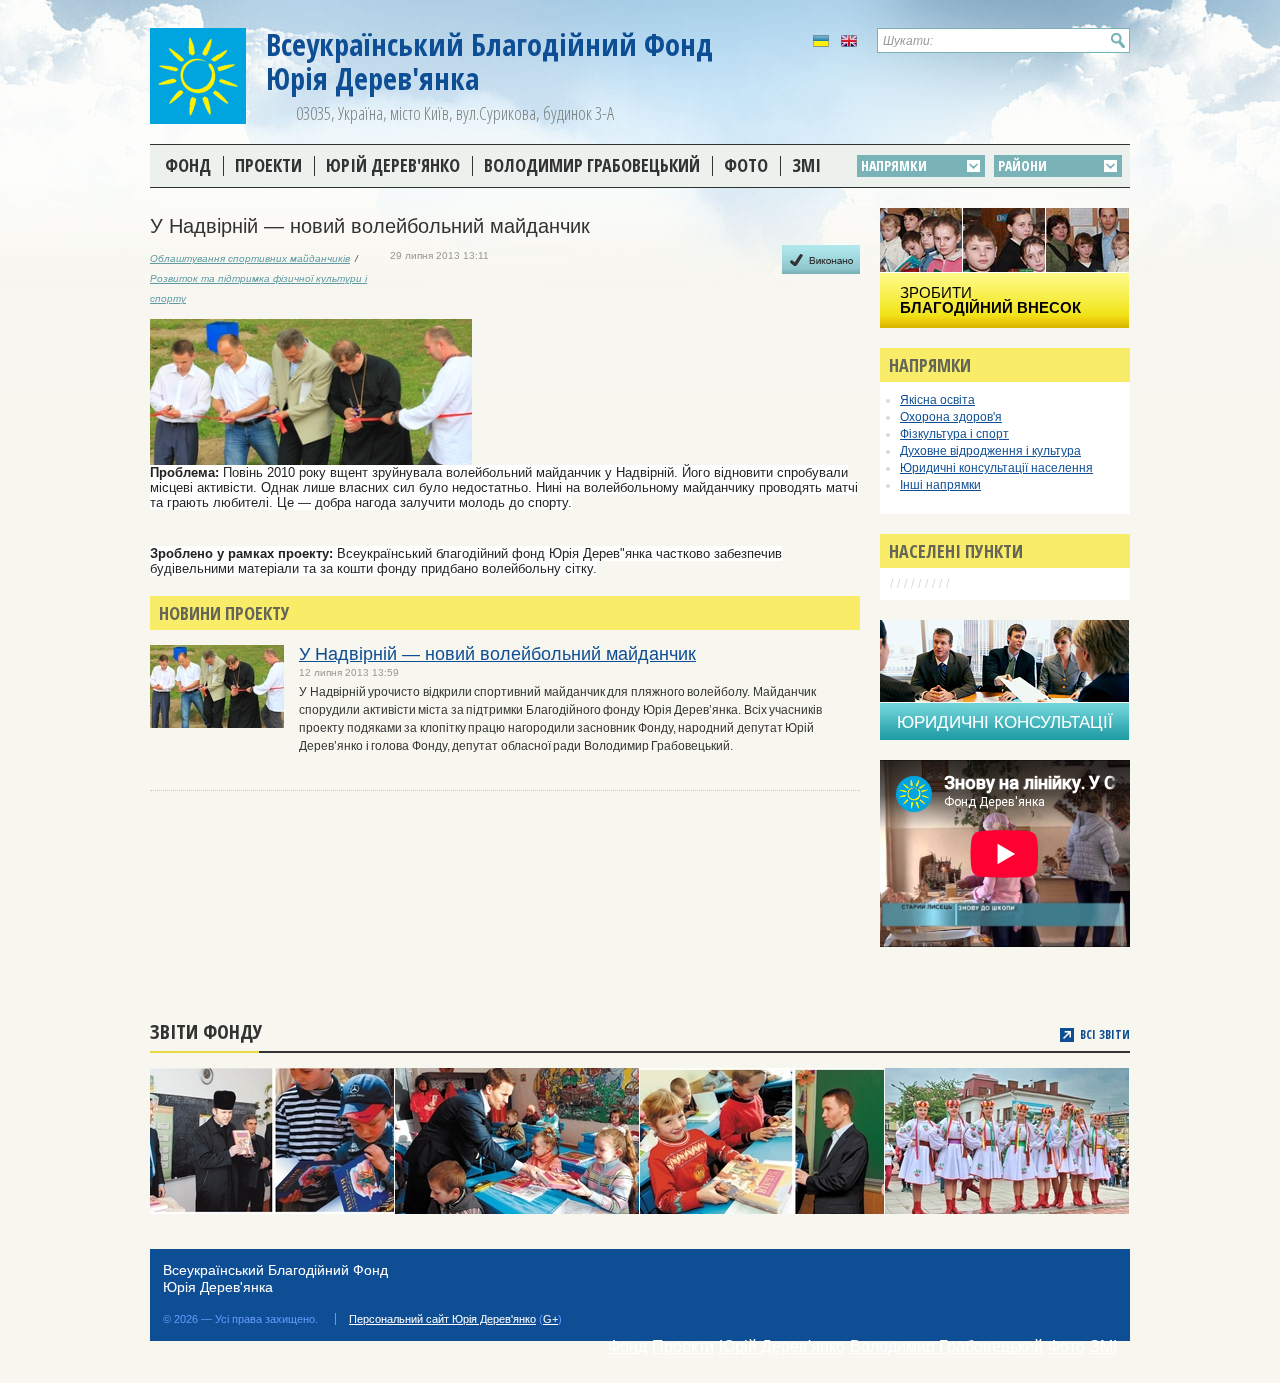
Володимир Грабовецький (592, 165)
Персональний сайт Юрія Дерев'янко (442, 1319)
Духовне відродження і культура (990, 451)
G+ (550, 1319)
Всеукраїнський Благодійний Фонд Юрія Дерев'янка (489, 61)
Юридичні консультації (1005, 722)
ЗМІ (806, 165)
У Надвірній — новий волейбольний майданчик (497, 654)
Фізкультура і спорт (954, 434)
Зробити (990, 300)
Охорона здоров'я (951, 417)
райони (1022, 165)
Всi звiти (1105, 1035)
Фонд (188, 165)
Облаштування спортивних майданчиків (250, 258)
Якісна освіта (937, 400)
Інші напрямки (940, 485)
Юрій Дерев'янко (393, 165)
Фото (746, 165)
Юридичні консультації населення (996, 468)
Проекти (268, 165)
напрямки (894, 165)
